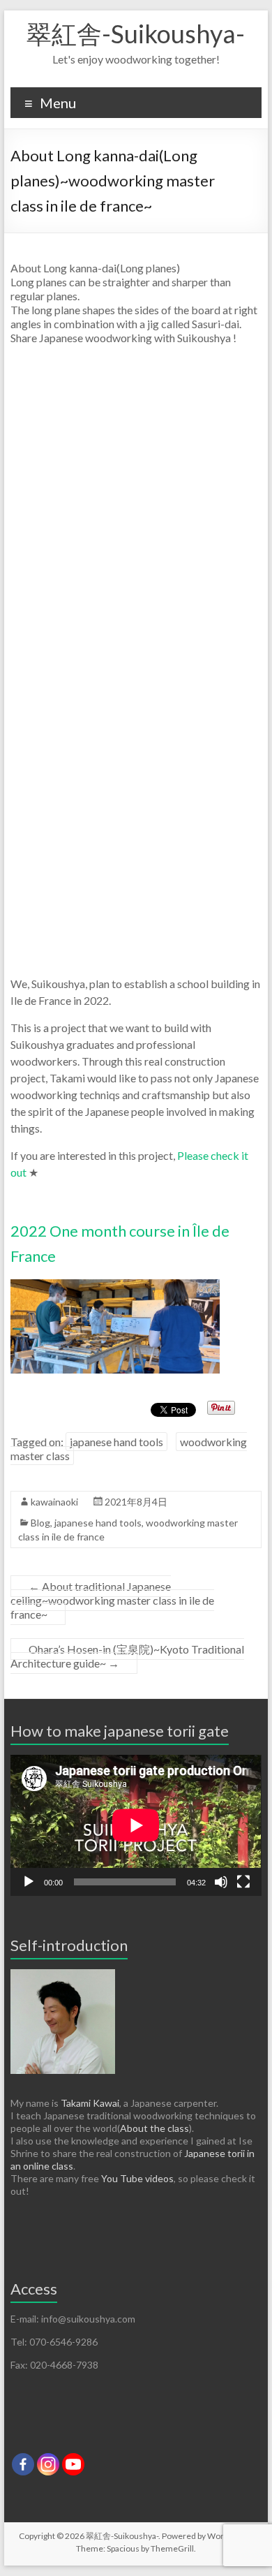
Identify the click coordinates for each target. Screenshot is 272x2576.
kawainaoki (54, 1502)
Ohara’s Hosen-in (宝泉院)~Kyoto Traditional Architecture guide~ (127, 1656)
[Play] (29, 1882)
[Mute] (221, 1882)
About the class (154, 2128)
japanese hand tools (116, 1442)
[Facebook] (23, 2464)
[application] (136, 1825)
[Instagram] (48, 2464)
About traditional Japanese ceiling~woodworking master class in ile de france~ (112, 1600)
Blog (40, 1523)
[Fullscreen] (243, 1882)
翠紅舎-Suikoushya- (136, 34)
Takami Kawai (90, 2103)
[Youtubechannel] (73, 2464)
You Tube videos (137, 2178)
